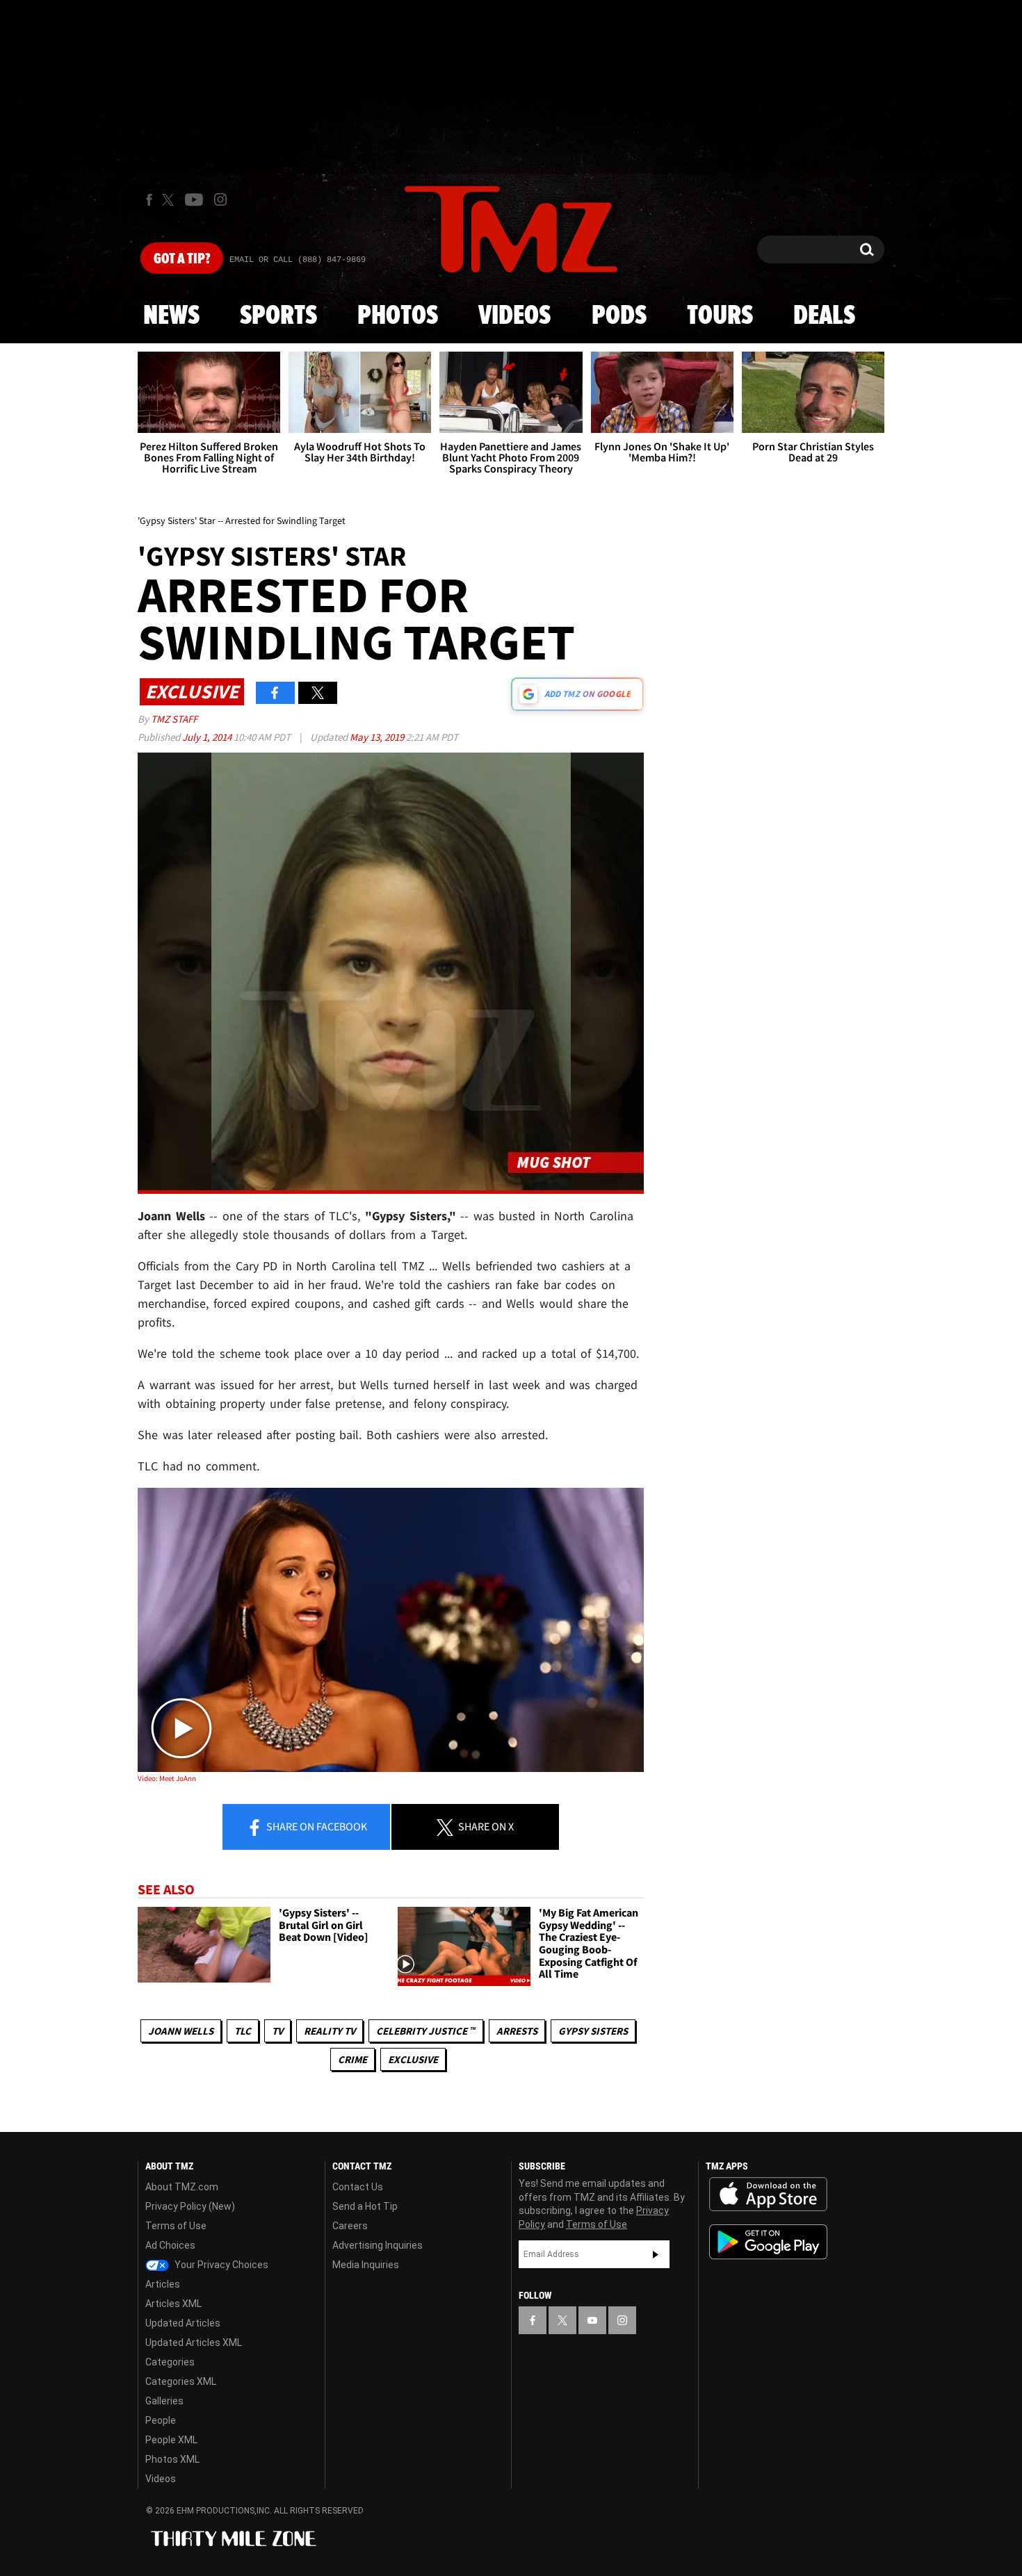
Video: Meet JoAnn (167, 1778)
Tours (720, 316)
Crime (352, 2059)
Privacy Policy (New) (190, 2206)
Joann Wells (181, 2031)
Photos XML (172, 2459)
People (161, 2420)
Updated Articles (183, 2323)
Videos (514, 316)
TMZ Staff (174, 719)
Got (182, 259)
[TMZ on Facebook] (149, 200)
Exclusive (413, 2059)
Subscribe (656, 2254)
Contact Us (358, 2187)
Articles (163, 2284)
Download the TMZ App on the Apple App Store (768, 2194)
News (171, 316)
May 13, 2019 (378, 737)
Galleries (164, 2401)
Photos (398, 316)
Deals (824, 316)
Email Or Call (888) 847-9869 (298, 260)
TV (277, 2031)
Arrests (517, 2031)
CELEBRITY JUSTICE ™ (426, 2031)
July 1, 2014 (208, 737)
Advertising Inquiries (378, 2245)
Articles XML (173, 2304)
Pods (619, 316)
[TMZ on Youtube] (194, 199)
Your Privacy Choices (220, 2265)
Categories (170, 2362)
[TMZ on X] (170, 200)
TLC (243, 2031)
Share (316, 1826)
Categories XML (181, 2381)
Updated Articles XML (194, 2343)
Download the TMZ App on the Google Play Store (768, 2242)
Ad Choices (170, 2245)
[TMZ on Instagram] (220, 199)
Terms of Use (176, 2226)
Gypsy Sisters (593, 2031)
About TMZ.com (182, 2187)
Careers (350, 2226)
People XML (171, 2440)
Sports (278, 316)
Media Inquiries (366, 2265)
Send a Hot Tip (365, 2206)
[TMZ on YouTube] (592, 2320)
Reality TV (330, 2031)
